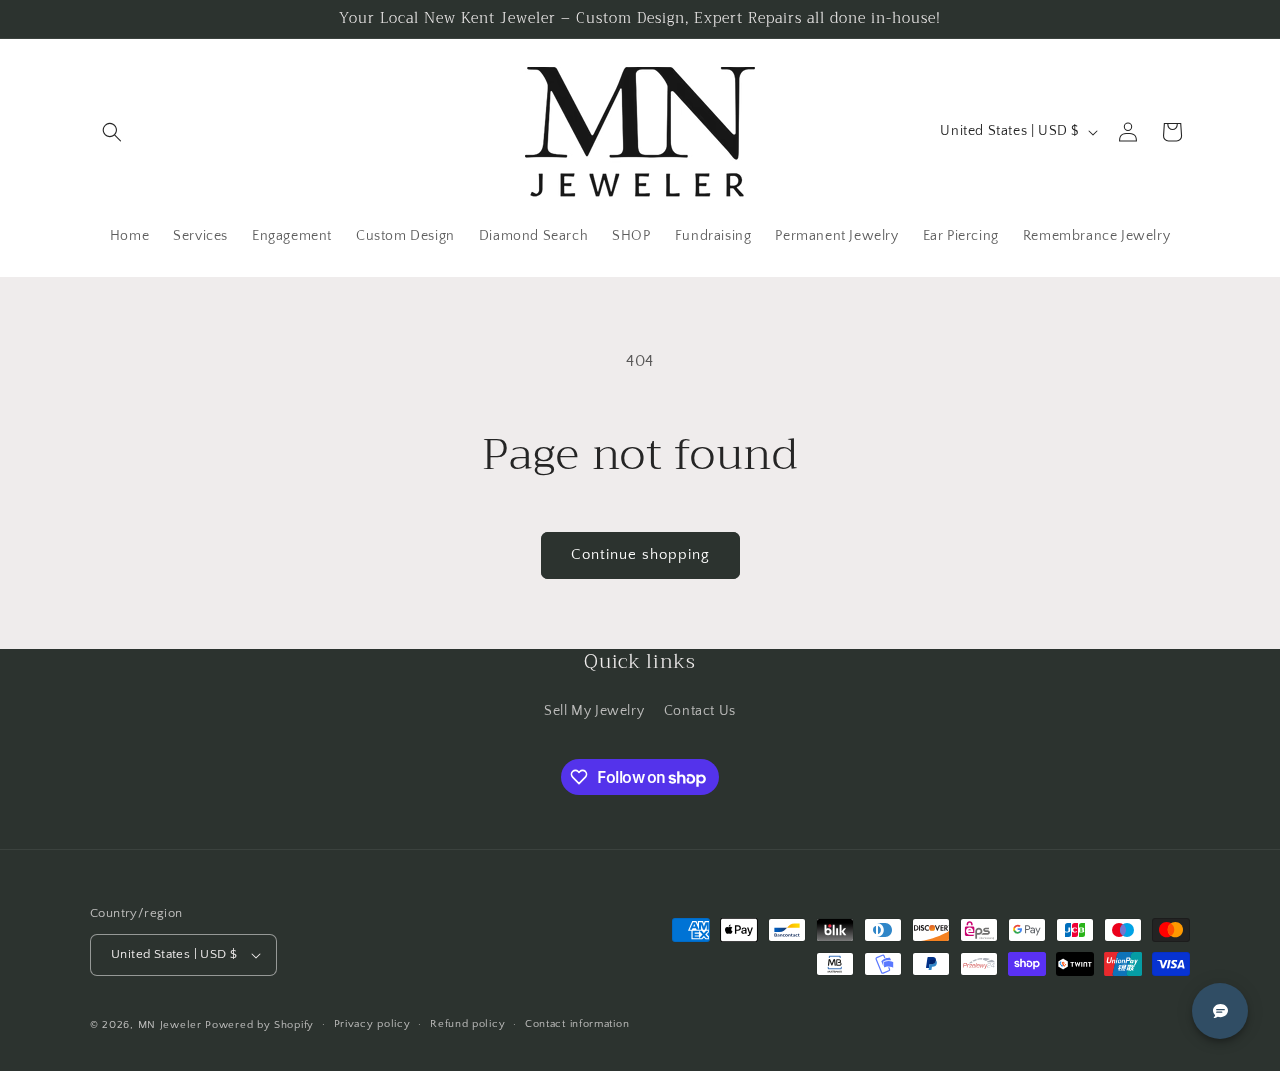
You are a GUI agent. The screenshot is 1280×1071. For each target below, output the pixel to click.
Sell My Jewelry (594, 711)
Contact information (577, 1024)
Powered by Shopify (259, 1025)
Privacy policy (372, 1024)
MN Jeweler (170, 1025)
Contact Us (700, 711)
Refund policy (467, 1024)
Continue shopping (640, 554)
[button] (112, 132)
